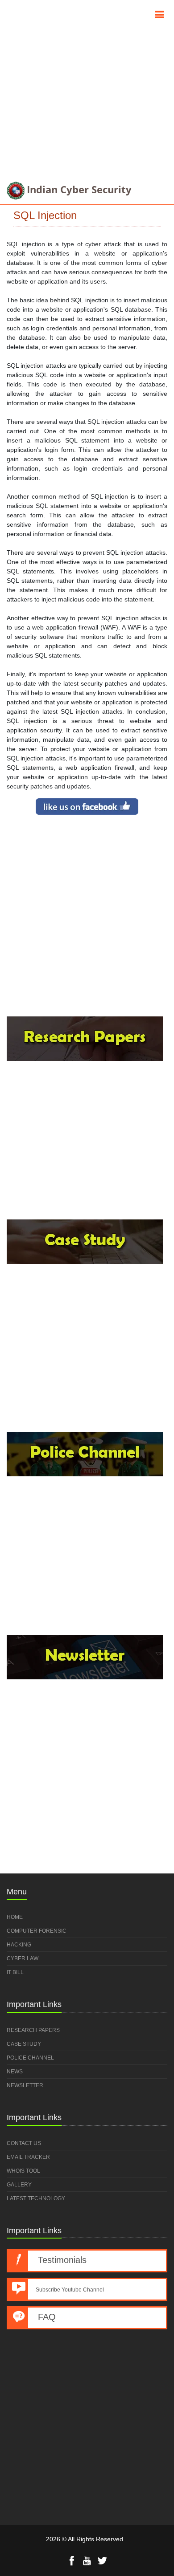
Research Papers (33, 2030)
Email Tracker (28, 2157)
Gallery (19, 2185)
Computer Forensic (37, 1931)
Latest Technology (36, 2198)
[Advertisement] (87, 87)
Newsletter (25, 2085)
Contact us (24, 2143)
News (15, 2072)
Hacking (19, 1945)
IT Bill (15, 1972)
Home (15, 1917)
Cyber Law (23, 1958)
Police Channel (30, 2058)
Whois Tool (23, 2171)
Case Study (24, 2044)
